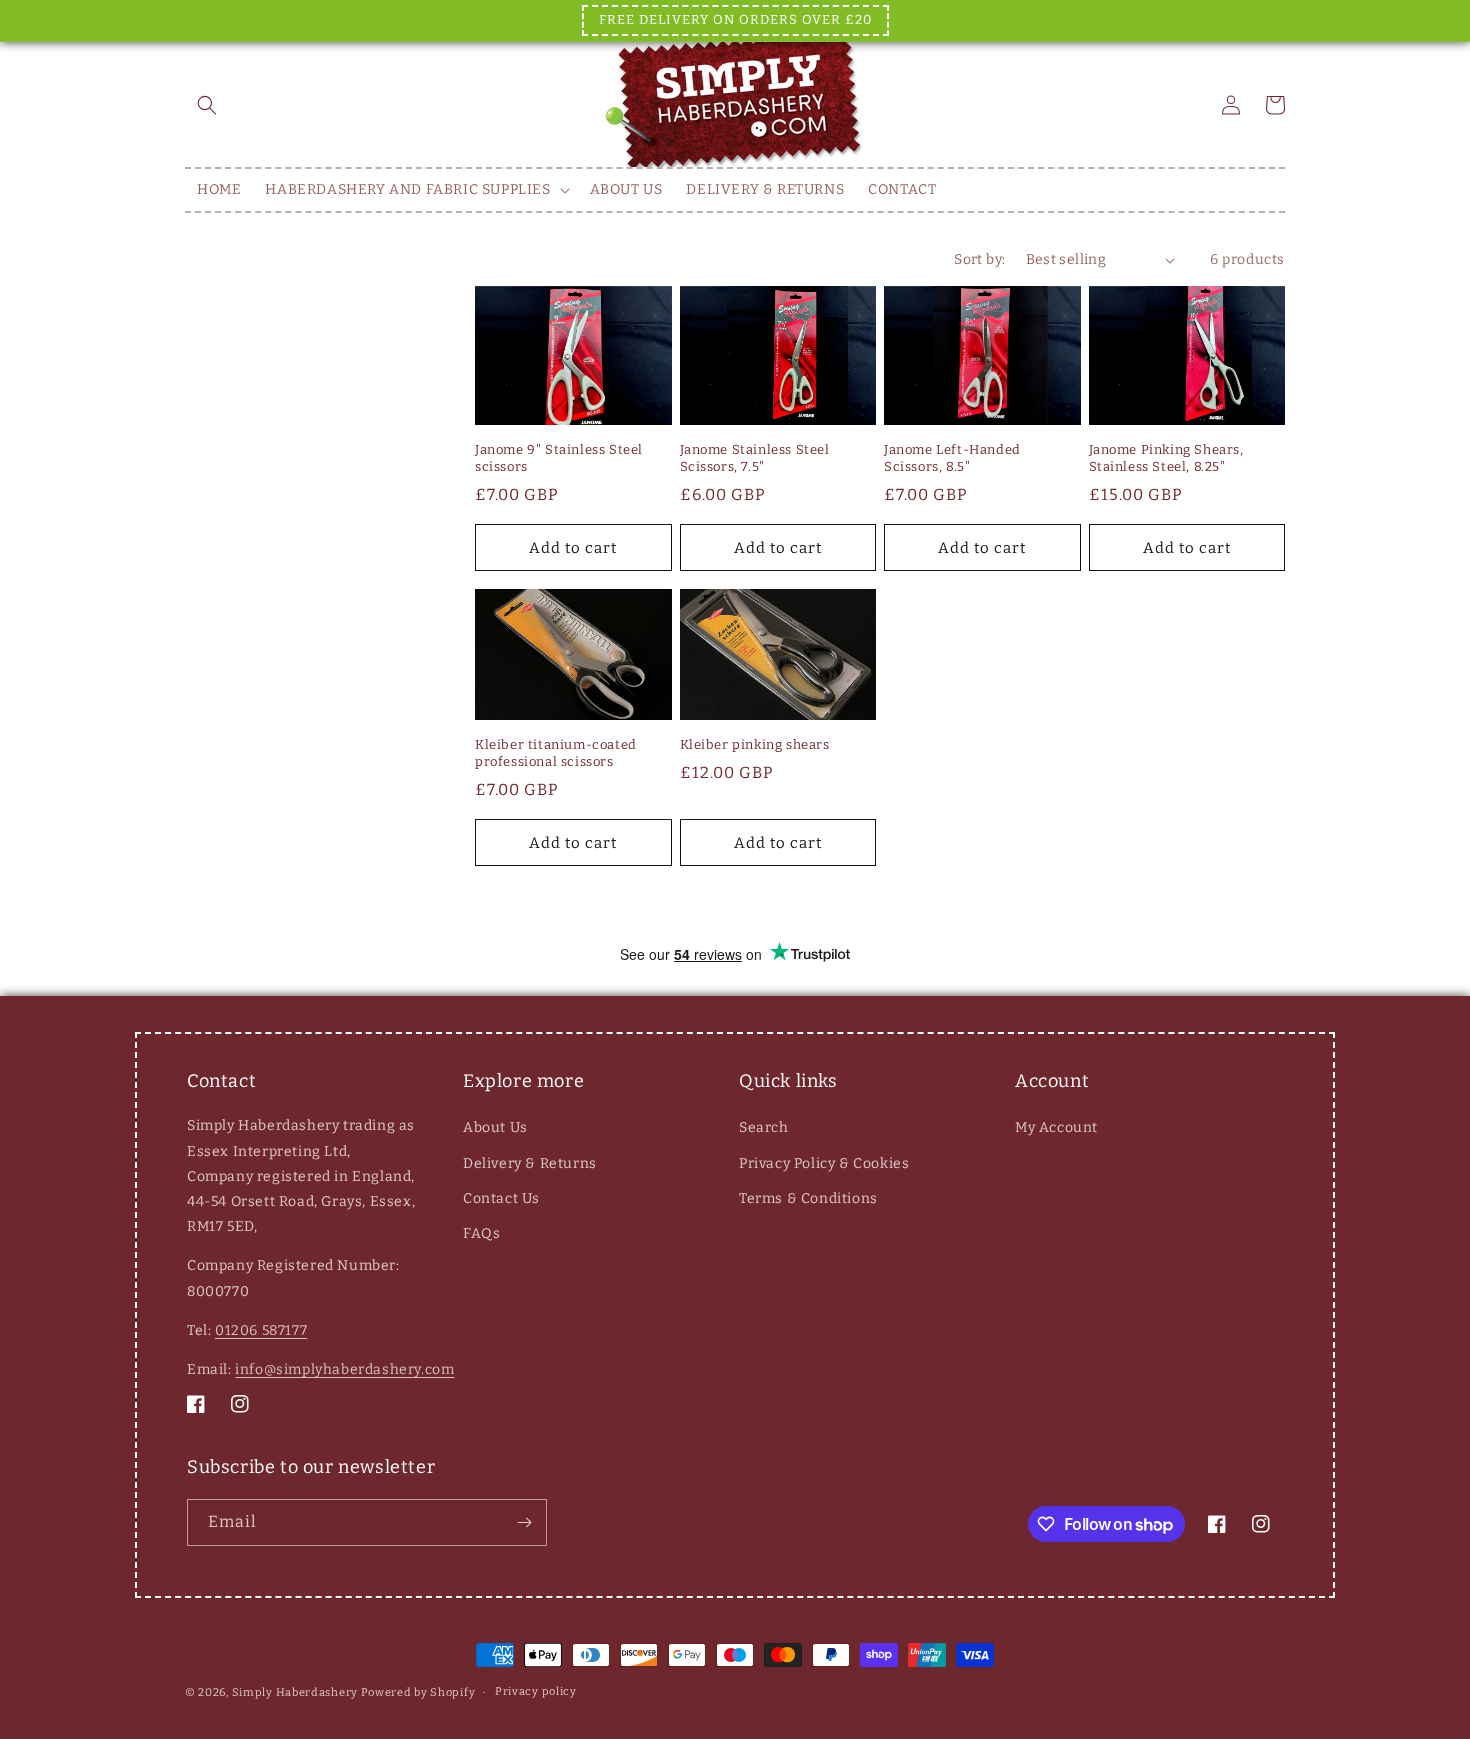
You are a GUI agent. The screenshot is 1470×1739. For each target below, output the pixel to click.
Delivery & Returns (530, 1163)
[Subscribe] (524, 1522)
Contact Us (501, 1198)
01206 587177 (261, 1330)
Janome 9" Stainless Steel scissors (559, 458)
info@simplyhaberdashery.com (344, 1369)
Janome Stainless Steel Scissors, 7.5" (755, 458)
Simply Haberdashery (295, 1692)
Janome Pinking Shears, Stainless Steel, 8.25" (1166, 458)
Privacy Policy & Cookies (824, 1163)
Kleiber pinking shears (755, 744)
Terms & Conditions (808, 1198)
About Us (495, 1127)
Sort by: (979, 259)
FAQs (481, 1233)
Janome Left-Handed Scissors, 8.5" (952, 458)
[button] (207, 105)
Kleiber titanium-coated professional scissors (556, 753)
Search (764, 1127)
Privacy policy (536, 1691)
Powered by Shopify (418, 1692)
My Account (1056, 1127)
